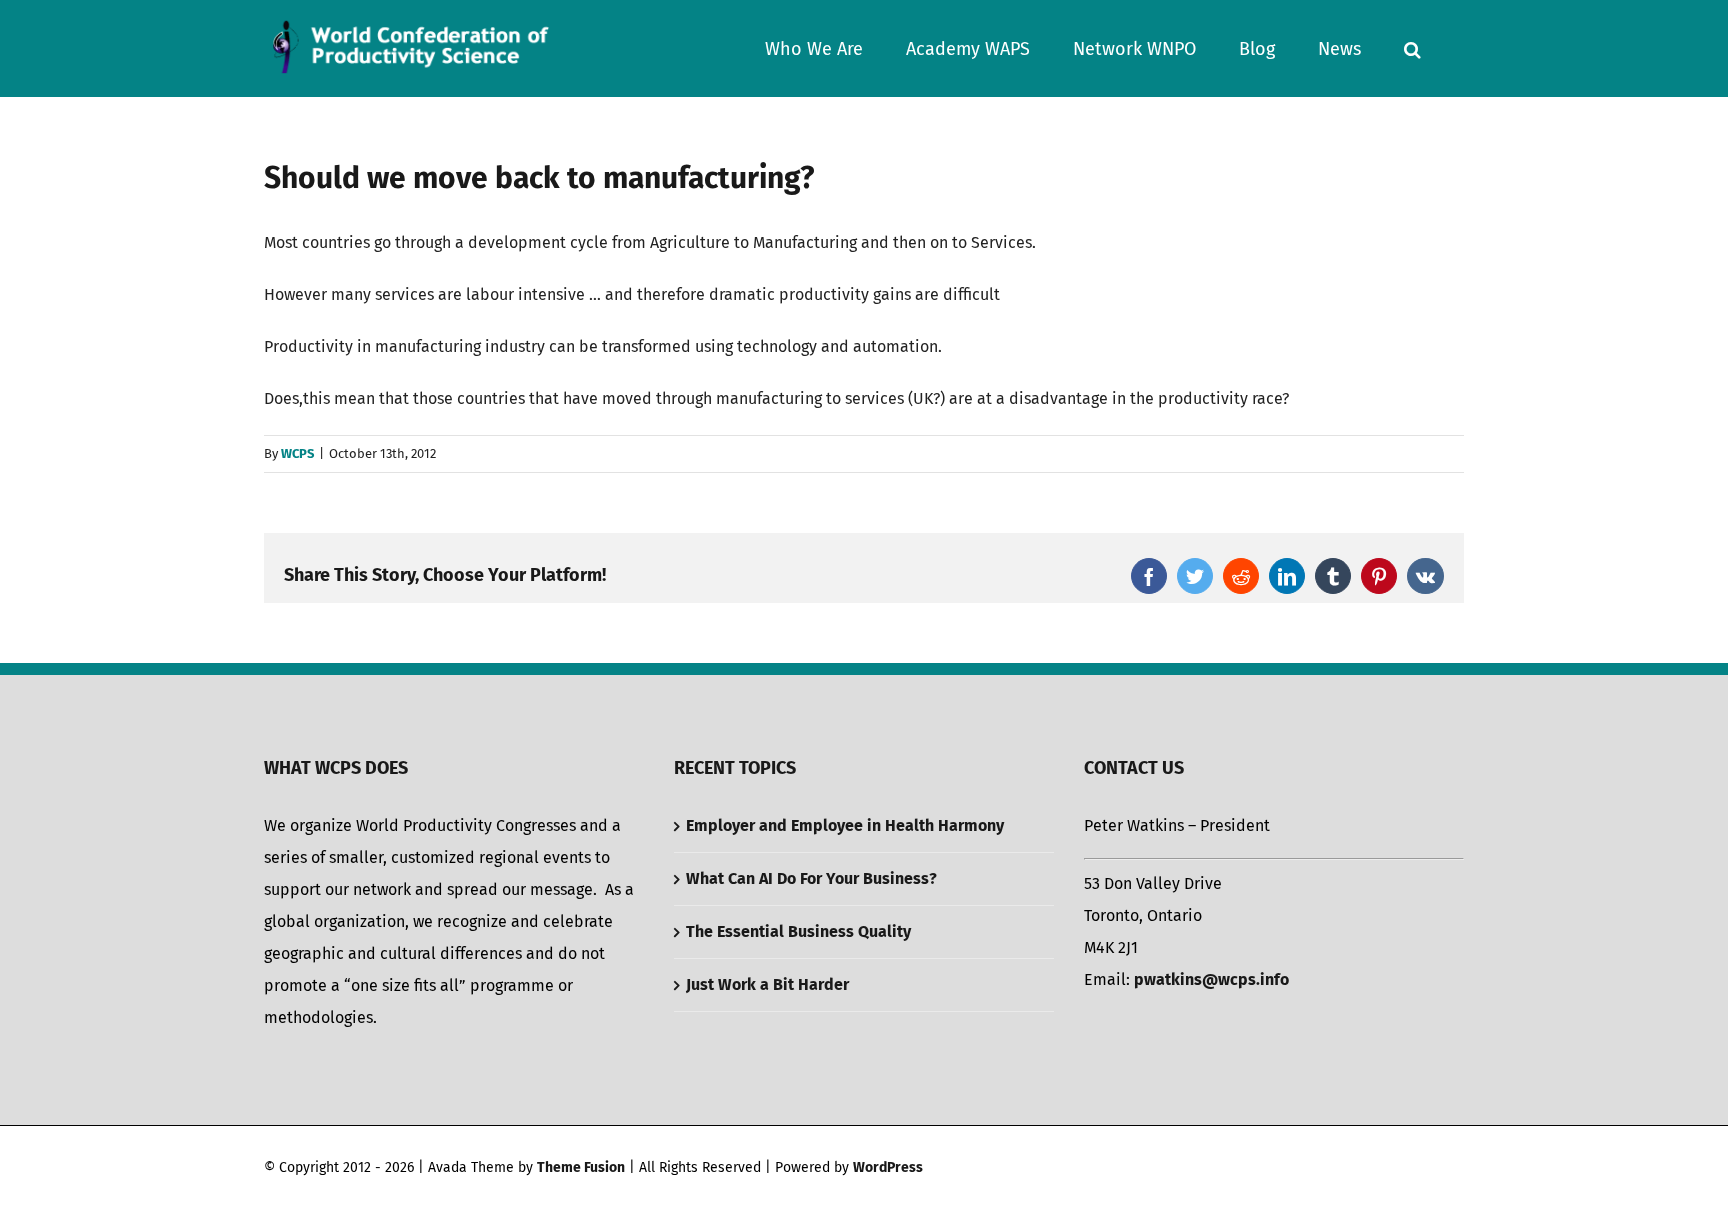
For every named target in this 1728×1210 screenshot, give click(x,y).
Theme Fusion (581, 1167)
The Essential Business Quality (798, 931)
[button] (1412, 48)
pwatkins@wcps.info (1211, 979)
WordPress (888, 1167)
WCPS (297, 453)
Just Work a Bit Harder (767, 984)
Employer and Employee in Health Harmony (845, 825)
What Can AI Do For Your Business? (811, 878)
